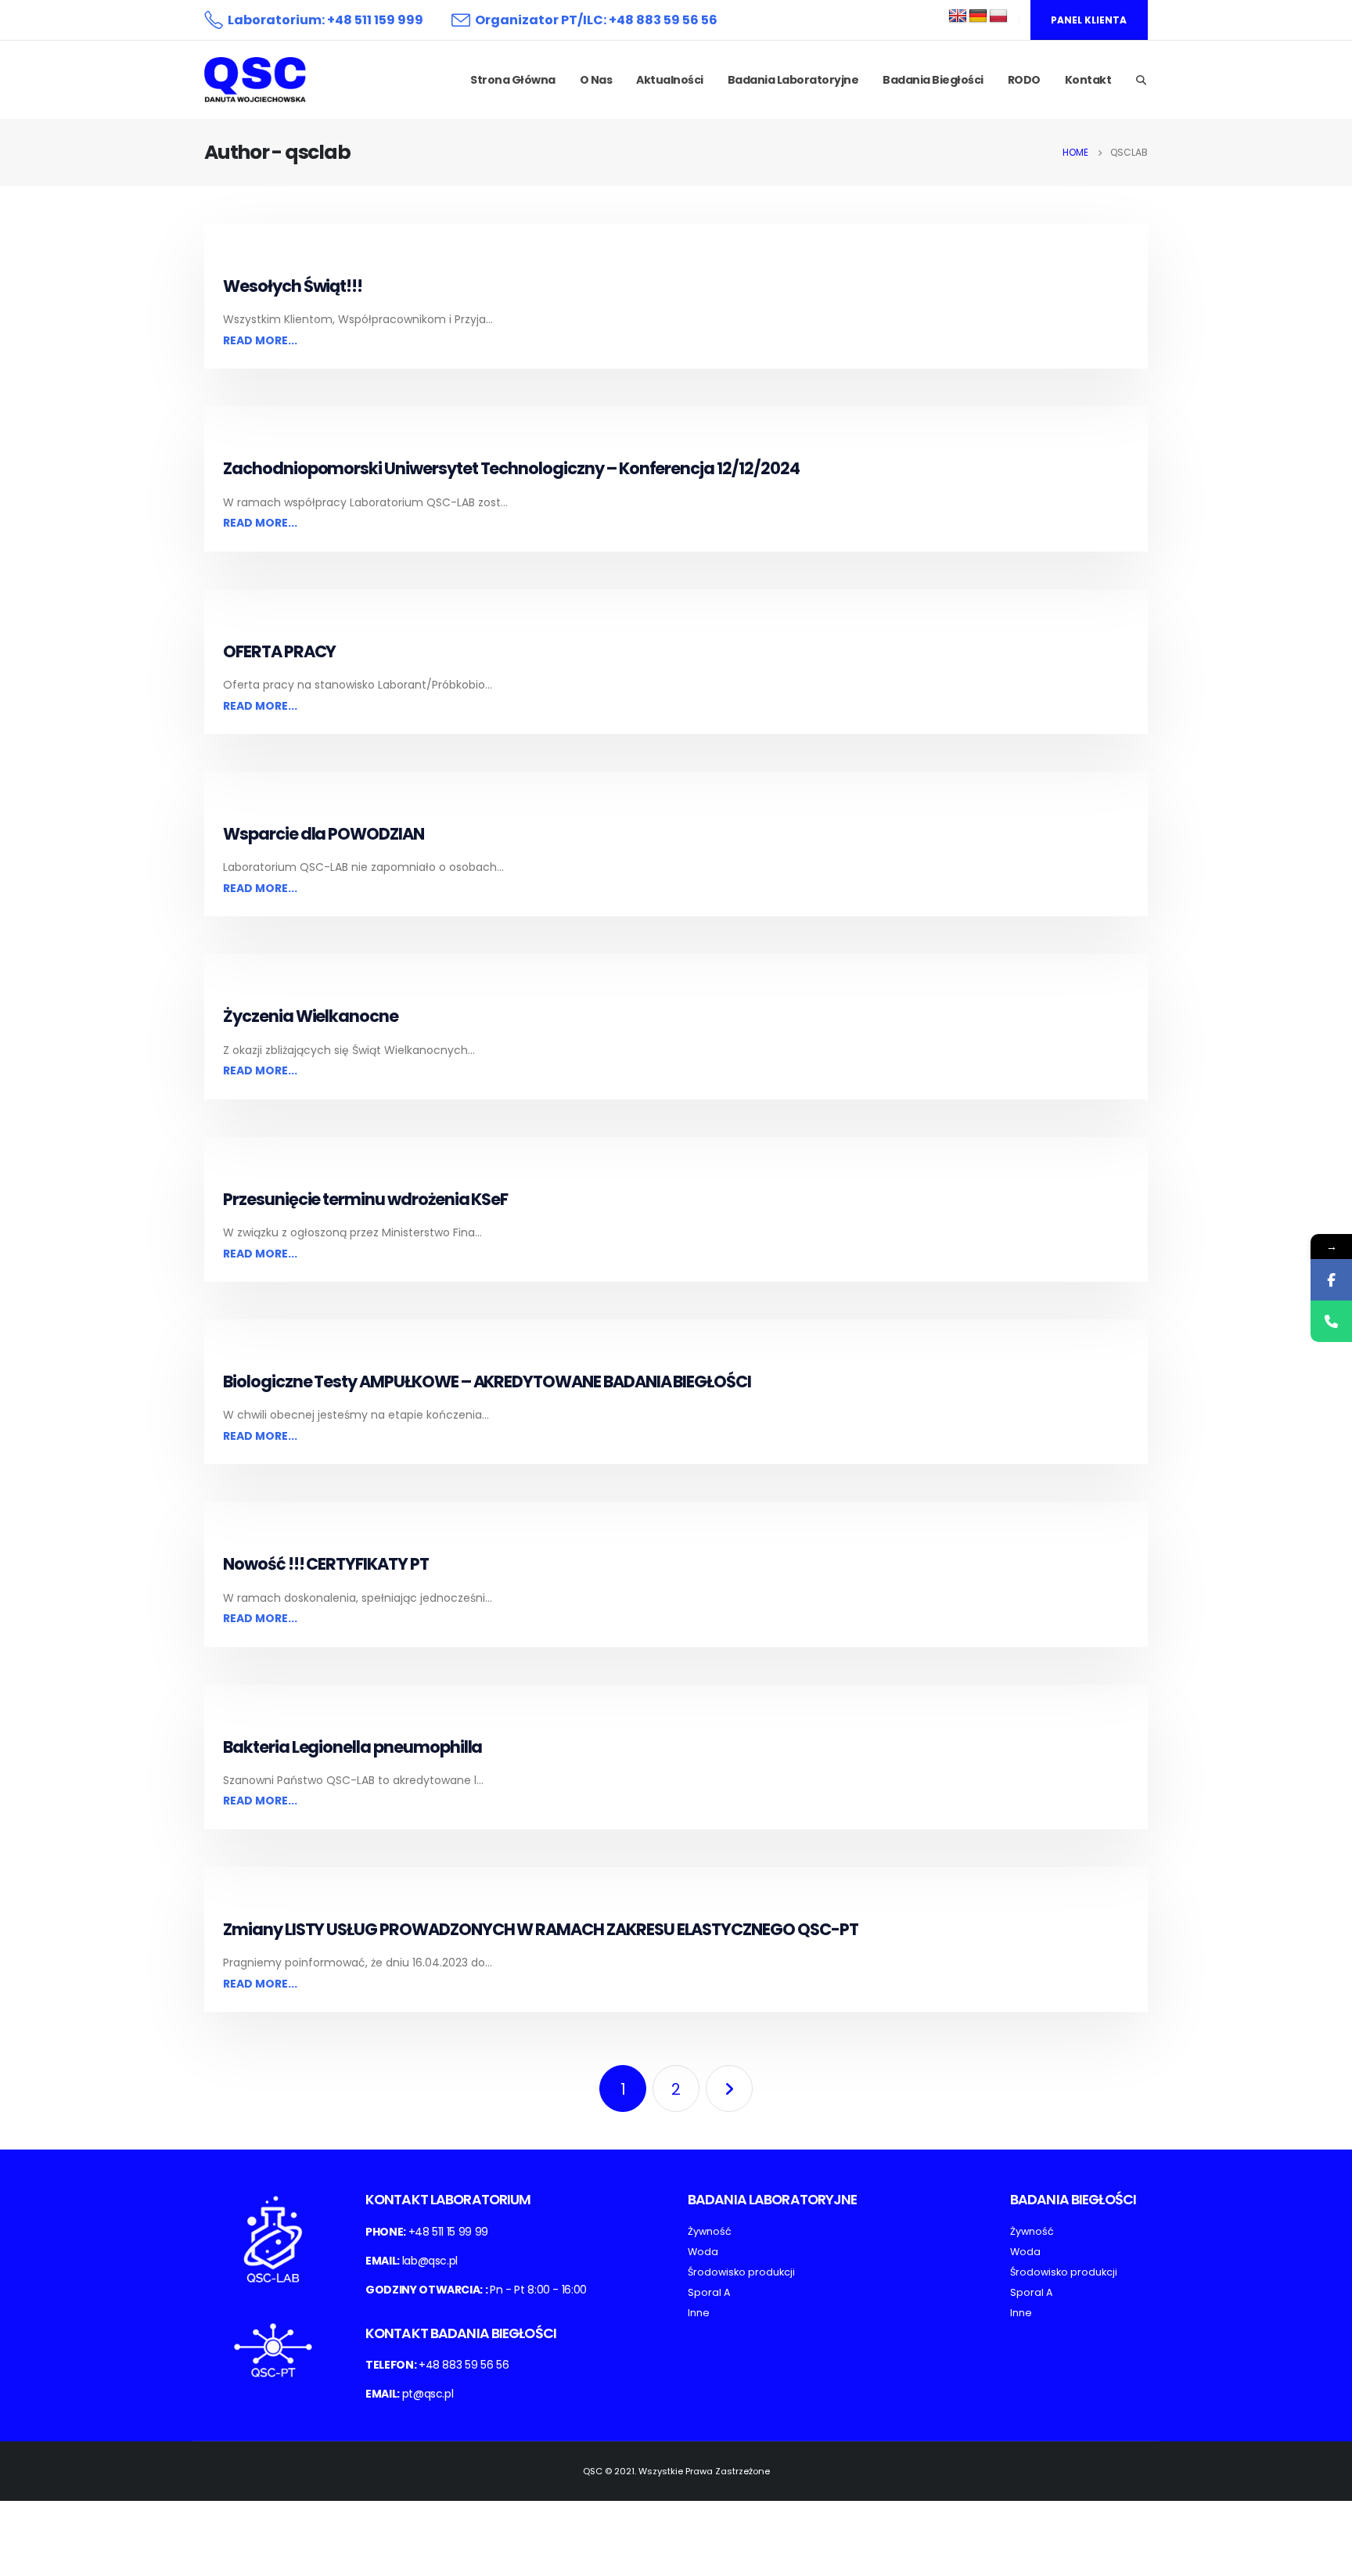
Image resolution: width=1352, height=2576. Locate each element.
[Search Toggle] (1141, 81)
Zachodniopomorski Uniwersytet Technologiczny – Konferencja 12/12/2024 (511, 468)
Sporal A (709, 2292)
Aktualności (670, 80)
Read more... (260, 340)
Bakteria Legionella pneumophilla (352, 1747)
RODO (1024, 80)
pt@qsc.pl (428, 2394)
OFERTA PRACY (279, 651)
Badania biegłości (933, 80)
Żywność (710, 2231)
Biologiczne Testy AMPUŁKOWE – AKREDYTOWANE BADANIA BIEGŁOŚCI (487, 1382)
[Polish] (998, 16)
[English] (958, 16)
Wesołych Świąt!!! (293, 286)
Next (729, 2089)
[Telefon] (1331, 1321)
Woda (703, 2252)
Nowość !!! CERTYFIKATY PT (326, 1564)
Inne (699, 2313)
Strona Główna (513, 80)
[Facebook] (1331, 1280)
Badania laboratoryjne (793, 80)
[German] (978, 16)
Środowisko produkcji (741, 2272)
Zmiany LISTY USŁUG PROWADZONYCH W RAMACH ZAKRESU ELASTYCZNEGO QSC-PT (541, 1929)
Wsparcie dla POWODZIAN (324, 834)
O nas (596, 80)
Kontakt (1088, 80)
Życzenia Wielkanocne (311, 1016)
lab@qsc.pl (430, 2261)
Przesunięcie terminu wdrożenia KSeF (365, 1199)
